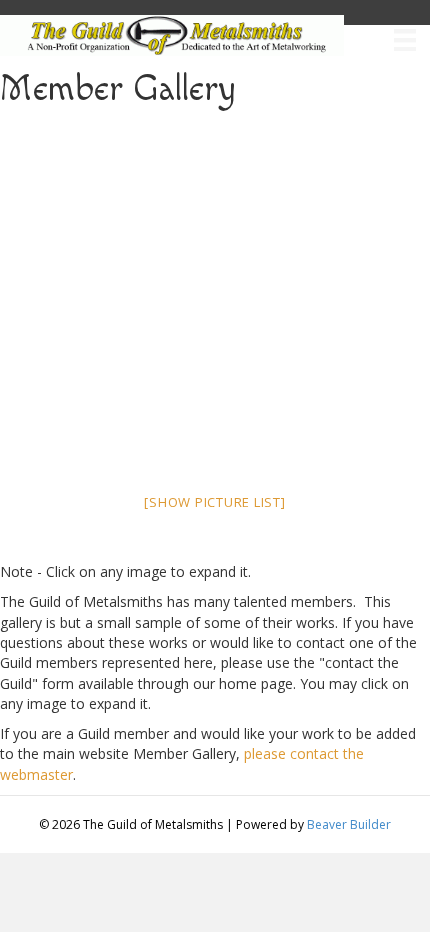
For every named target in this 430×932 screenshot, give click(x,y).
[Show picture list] (214, 502)
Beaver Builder (349, 824)
